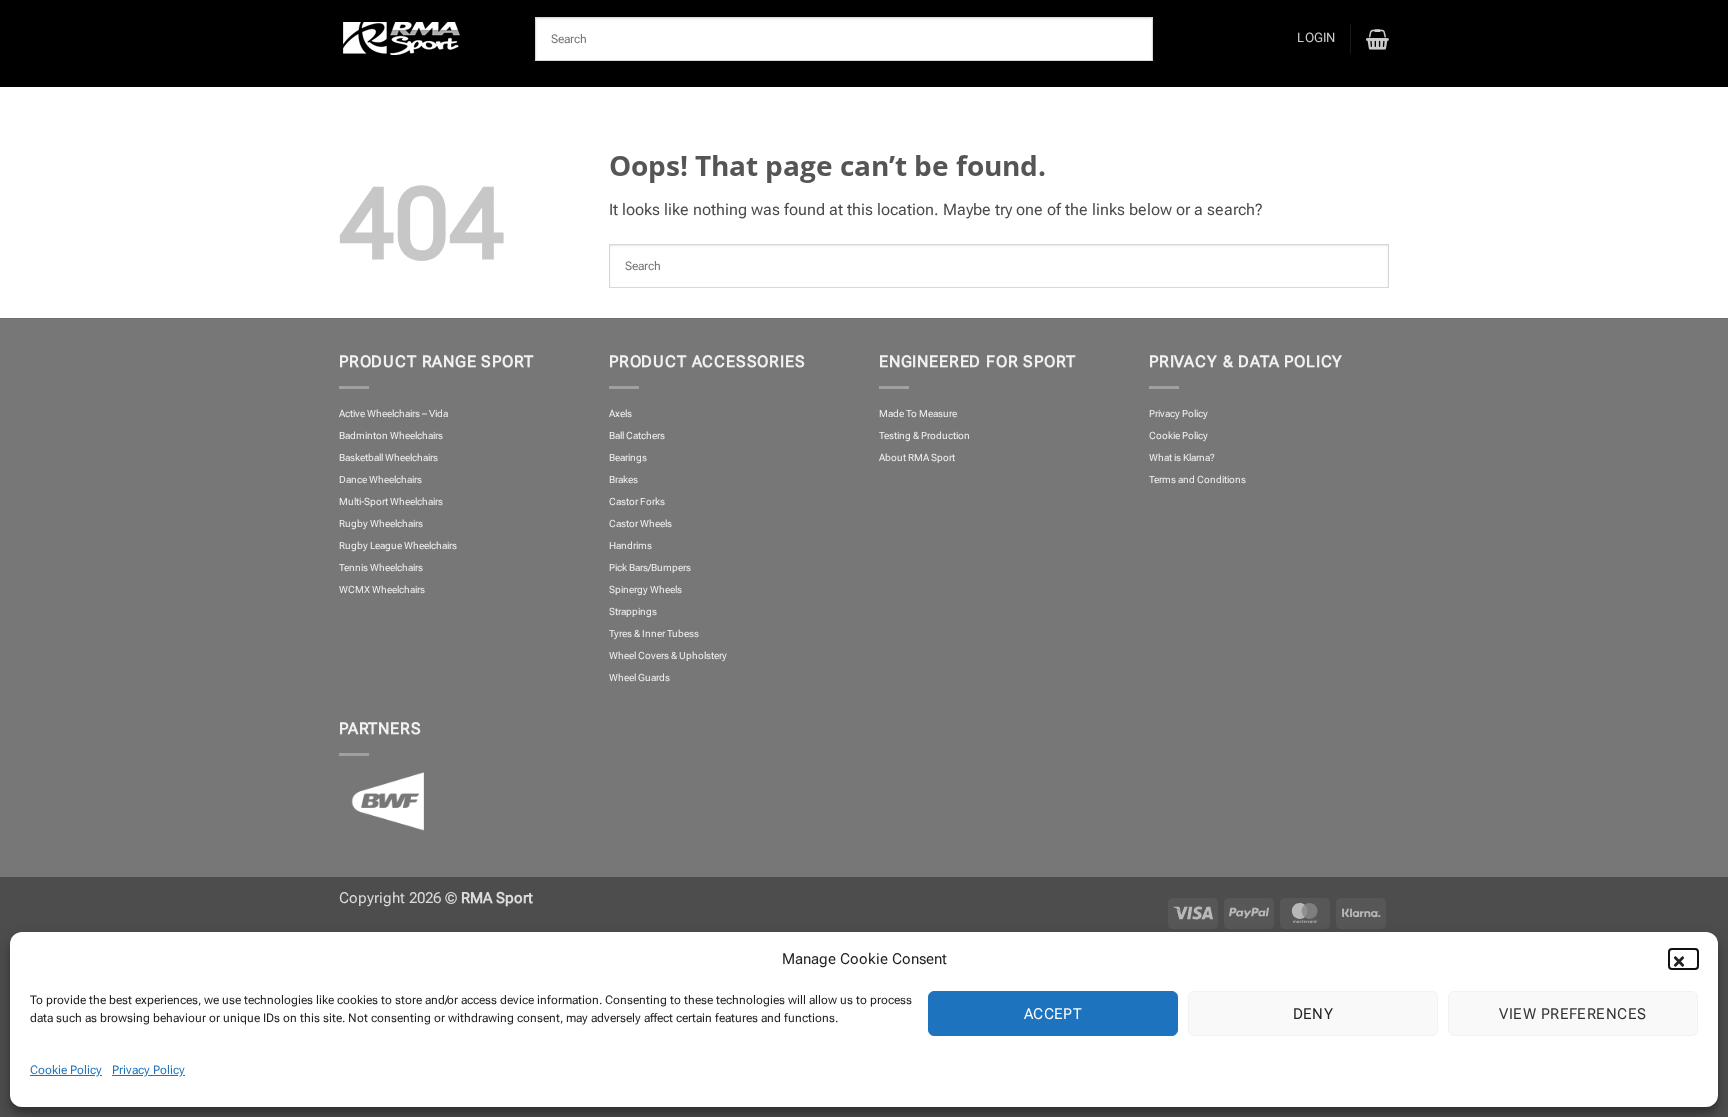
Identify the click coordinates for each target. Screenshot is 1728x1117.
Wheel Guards (639, 677)
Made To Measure (918, 413)
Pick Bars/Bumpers (650, 567)
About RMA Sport (917, 457)
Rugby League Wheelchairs (398, 545)
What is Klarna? (1182, 457)
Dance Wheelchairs (380, 479)
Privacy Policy (148, 1070)
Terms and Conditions (1197, 479)
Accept (1053, 1014)
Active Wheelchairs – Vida (393, 413)
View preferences (1572, 1014)
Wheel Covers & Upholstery (668, 655)
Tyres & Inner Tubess (654, 633)
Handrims (630, 545)
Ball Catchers (637, 435)
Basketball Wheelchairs (388, 457)
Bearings (628, 457)
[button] (1688, 959)
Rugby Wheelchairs (381, 523)
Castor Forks (637, 501)
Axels (620, 413)
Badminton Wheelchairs (391, 435)
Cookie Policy (66, 1070)
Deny (1313, 1014)
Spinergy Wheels (645, 589)
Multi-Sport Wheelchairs (391, 501)
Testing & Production (924, 435)
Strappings (633, 611)
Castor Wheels (640, 523)
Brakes (623, 479)
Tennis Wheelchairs (381, 567)
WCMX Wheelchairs (382, 589)
